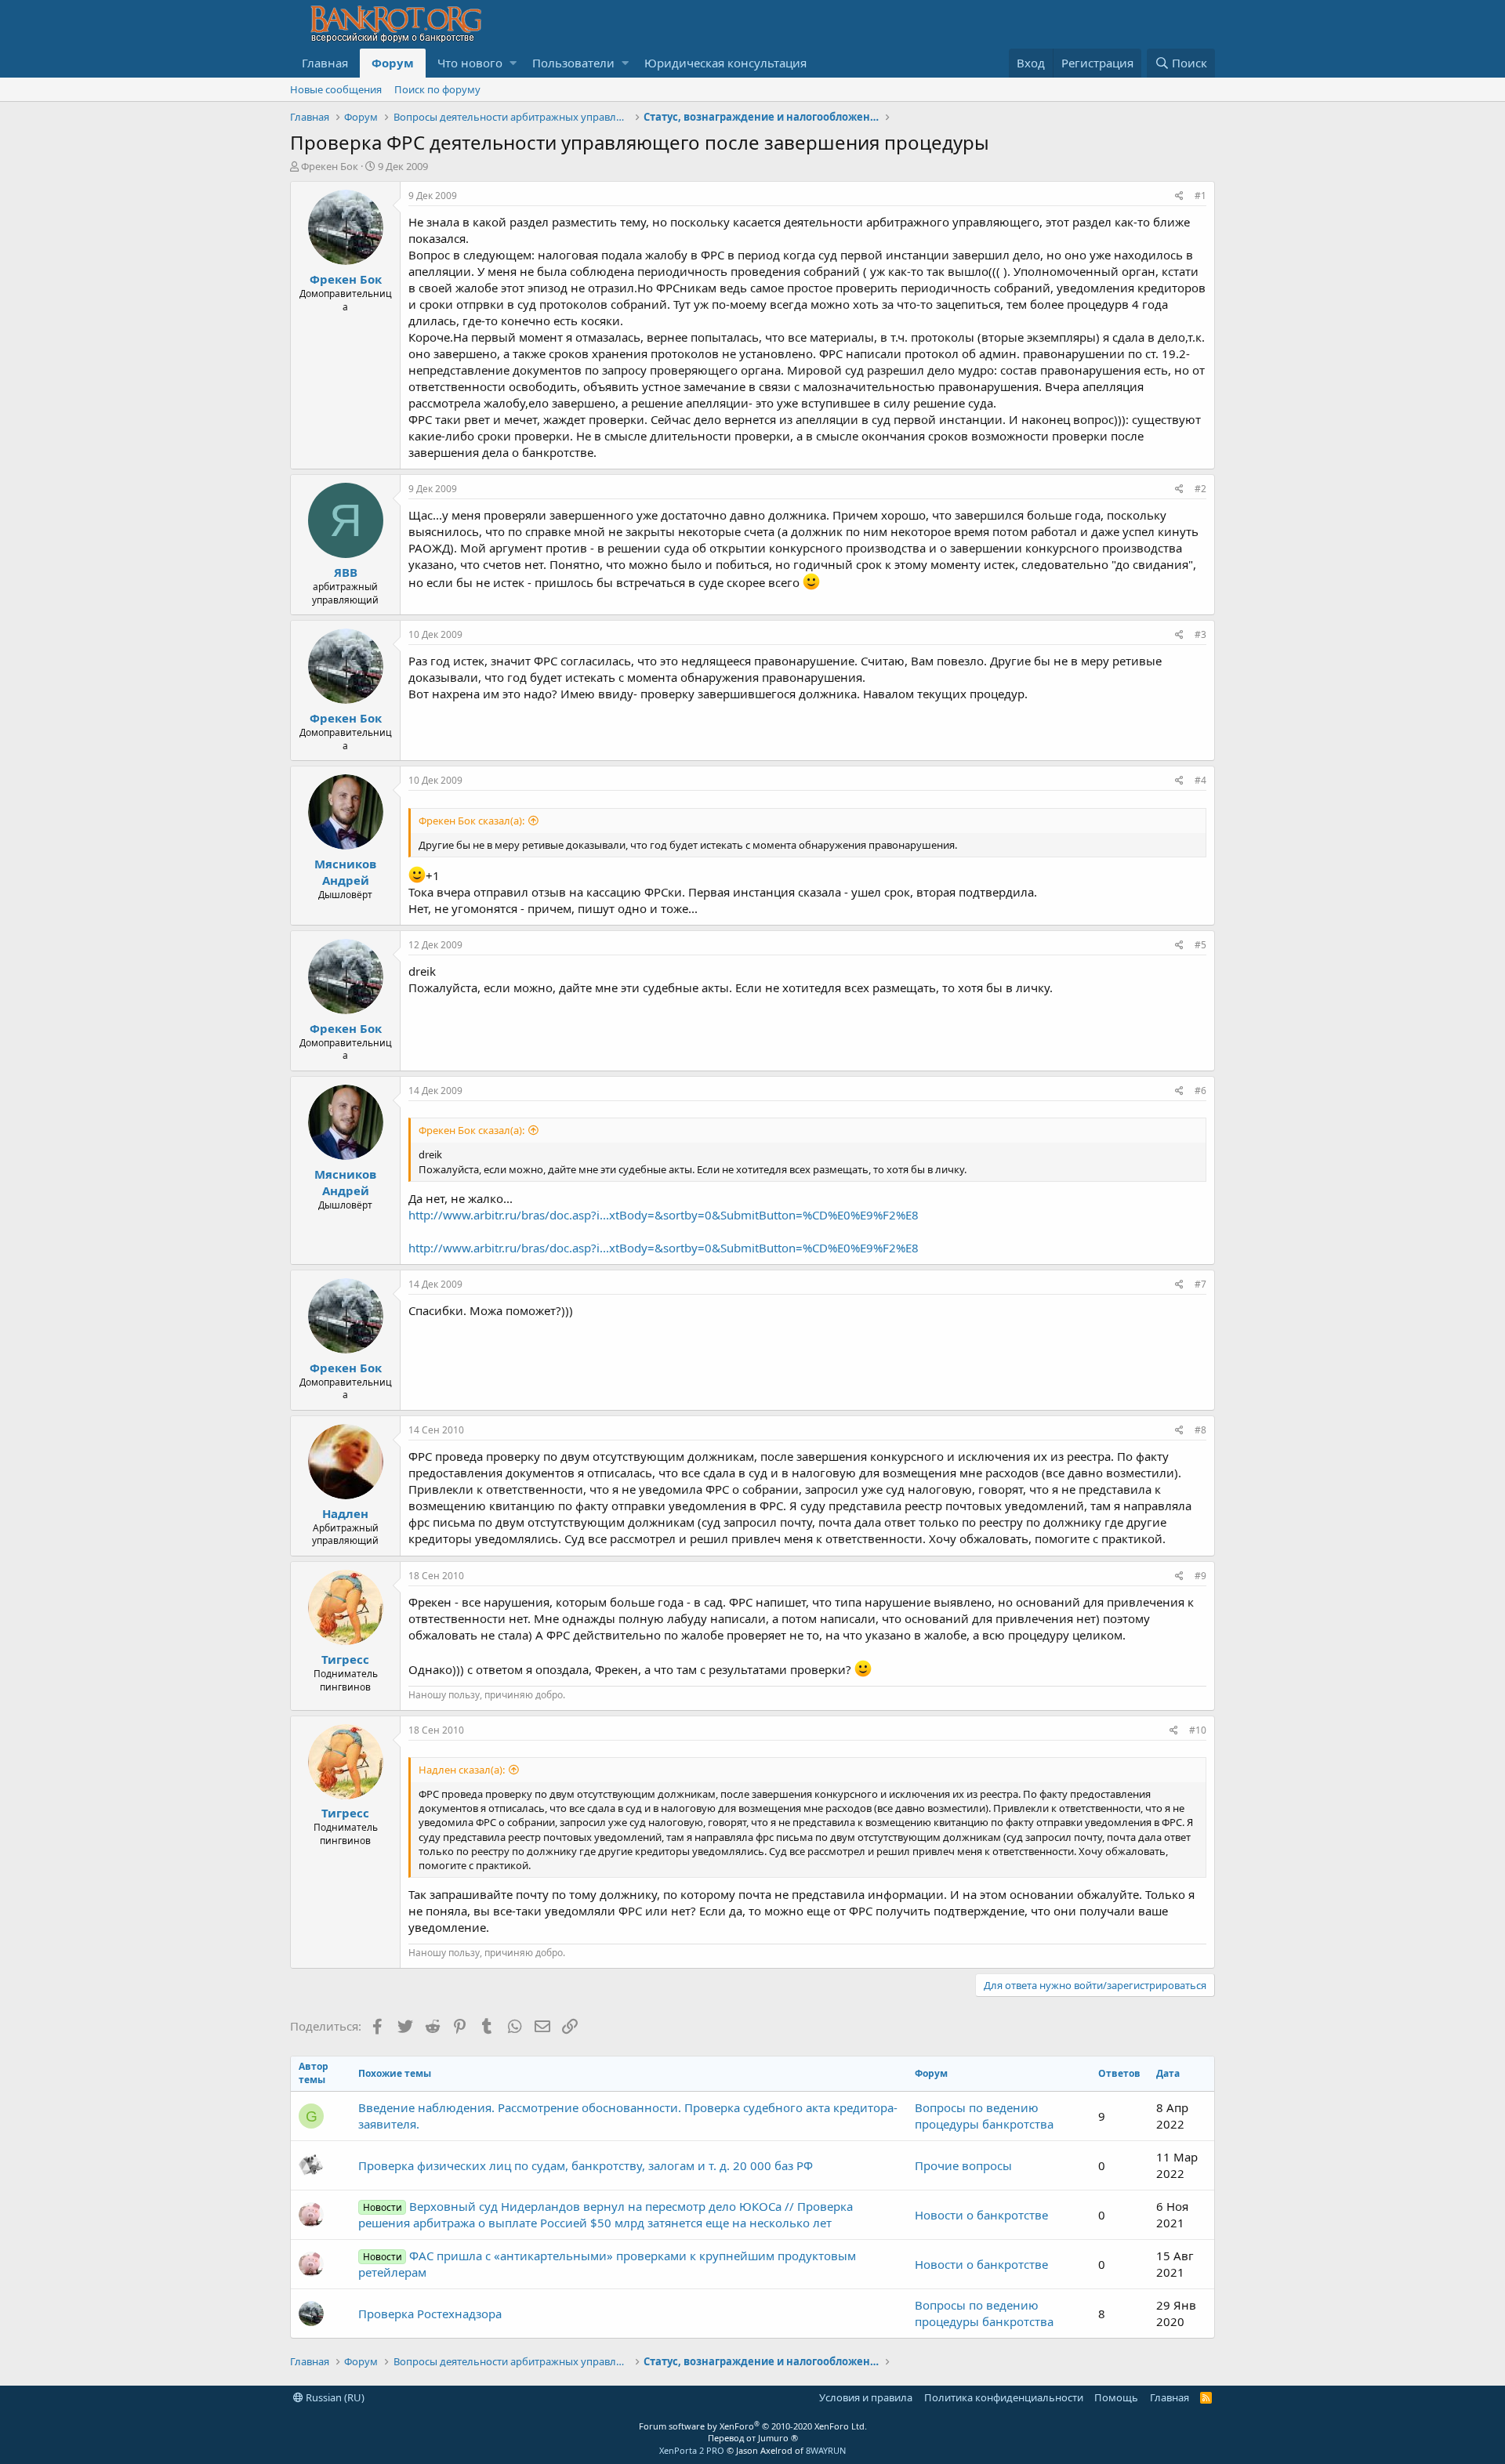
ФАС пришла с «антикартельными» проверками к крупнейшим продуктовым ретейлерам (607, 2264)
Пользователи (573, 63)
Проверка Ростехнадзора (430, 2314)
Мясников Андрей (345, 872)
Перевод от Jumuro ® (753, 2438)
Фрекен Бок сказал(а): (471, 821)
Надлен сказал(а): (462, 1770)
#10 (1198, 1730)
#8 (1200, 1430)
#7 (1200, 1284)
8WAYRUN (826, 2450)
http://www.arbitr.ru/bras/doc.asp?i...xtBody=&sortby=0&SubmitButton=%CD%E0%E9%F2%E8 (664, 1215)
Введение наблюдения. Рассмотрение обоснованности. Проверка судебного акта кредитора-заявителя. (628, 2116)
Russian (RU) (334, 2397)
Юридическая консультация (725, 63)
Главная (325, 63)
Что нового (470, 63)
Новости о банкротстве (981, 2215)
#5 (1200, 945)
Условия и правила (866, 2397)
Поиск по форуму (437, 89)
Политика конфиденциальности (1004, 2397)
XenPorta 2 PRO (692, 2450)
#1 (1200, 196)
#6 (1200, 1091)
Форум (393, 63)
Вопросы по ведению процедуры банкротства (984, 2116)
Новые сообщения (336, 89)
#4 (1200, 780)
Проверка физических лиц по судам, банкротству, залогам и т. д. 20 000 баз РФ (586, 2165)
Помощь (1116, 2397)
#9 (1200, 1576)
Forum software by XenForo (753, 2426)
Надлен (345, 1513)
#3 (1200, 634)
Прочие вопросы (963, 2165)
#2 (1200, 489)
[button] (513, 63)
